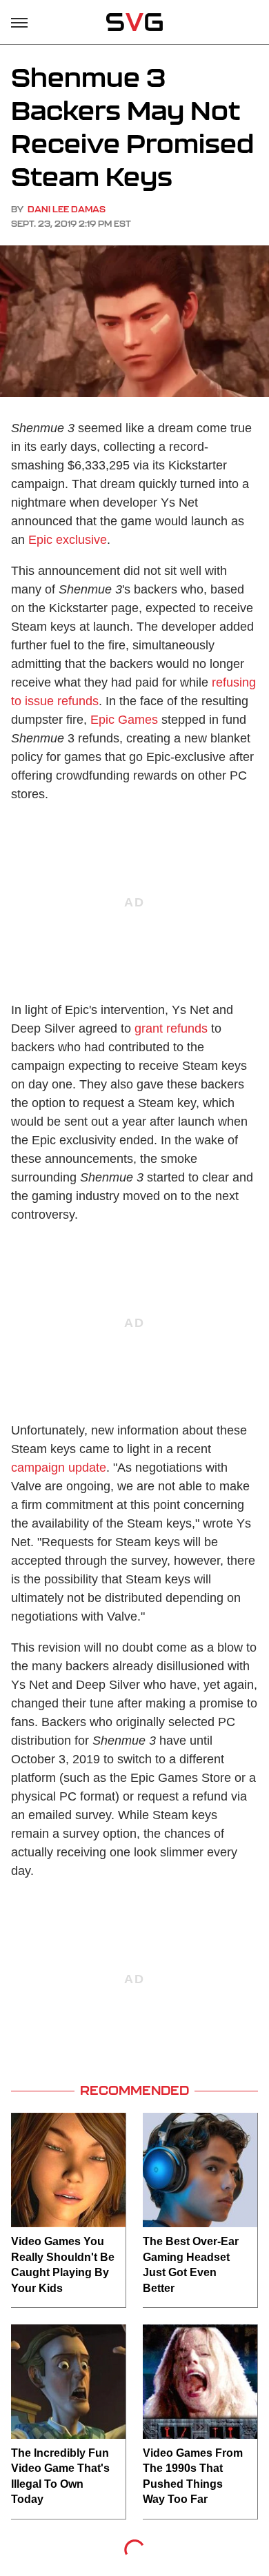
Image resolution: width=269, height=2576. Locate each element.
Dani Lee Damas (67, 209)
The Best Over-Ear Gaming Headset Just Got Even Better (191, 2264)
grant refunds (171, 1028)
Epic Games (124, 720)
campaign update (59, 1468)
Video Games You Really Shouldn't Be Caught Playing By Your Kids (63, 2264)
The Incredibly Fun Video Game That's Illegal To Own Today (60, 2476)
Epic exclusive (68, 540)
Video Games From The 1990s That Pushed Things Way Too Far (193, 2476)
